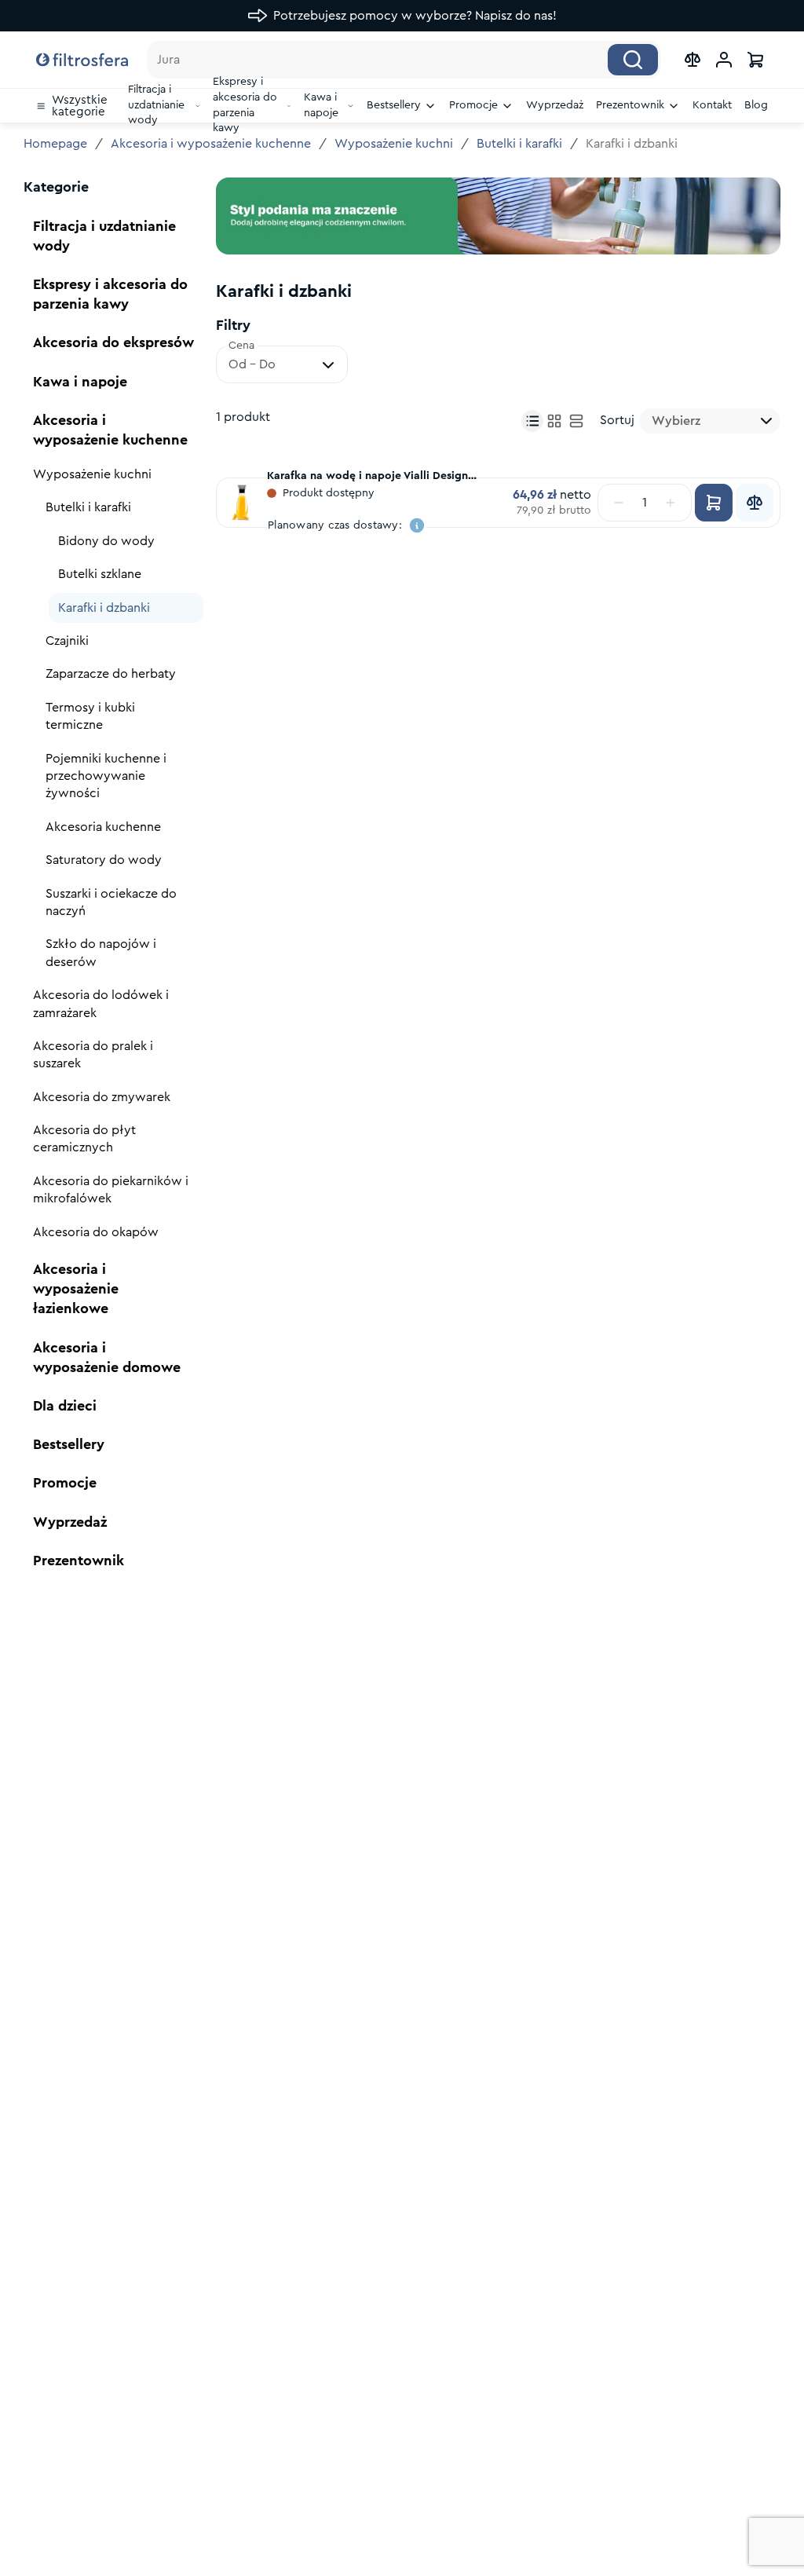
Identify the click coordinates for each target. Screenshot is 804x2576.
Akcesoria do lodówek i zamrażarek (101, 1004)
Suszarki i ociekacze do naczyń (111, 902)
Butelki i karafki (519, 144)
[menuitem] (76, 106)
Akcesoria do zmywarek (102, 1097)
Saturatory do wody (104, 860)
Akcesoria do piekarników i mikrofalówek (111, 1190)
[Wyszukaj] (633, 60)
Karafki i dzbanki (104, 608)
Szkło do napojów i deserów (101, 953)
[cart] (755, 60)
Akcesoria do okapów (96, 1232)
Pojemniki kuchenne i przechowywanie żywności (106, 776)
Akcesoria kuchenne (103, 827)
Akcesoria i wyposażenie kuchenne (211, 144)
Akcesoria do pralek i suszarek (93, 1055)
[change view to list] (576, 421)
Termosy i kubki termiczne (90, 716)
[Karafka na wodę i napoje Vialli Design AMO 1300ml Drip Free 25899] (242, 503)
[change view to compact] (532, 421)
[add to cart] (714, 503)
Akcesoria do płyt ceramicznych (84, 1139)
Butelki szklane (100, 574)
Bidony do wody (106, 541)
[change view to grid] (554, 421)
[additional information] (417, 525)
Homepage (55, 144)
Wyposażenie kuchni (394, 144)
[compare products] (693, 60)
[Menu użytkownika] (724, 60)
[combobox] (710, 421)
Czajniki (67, 641)
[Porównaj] (755, 503)
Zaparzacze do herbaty (111, 674)
